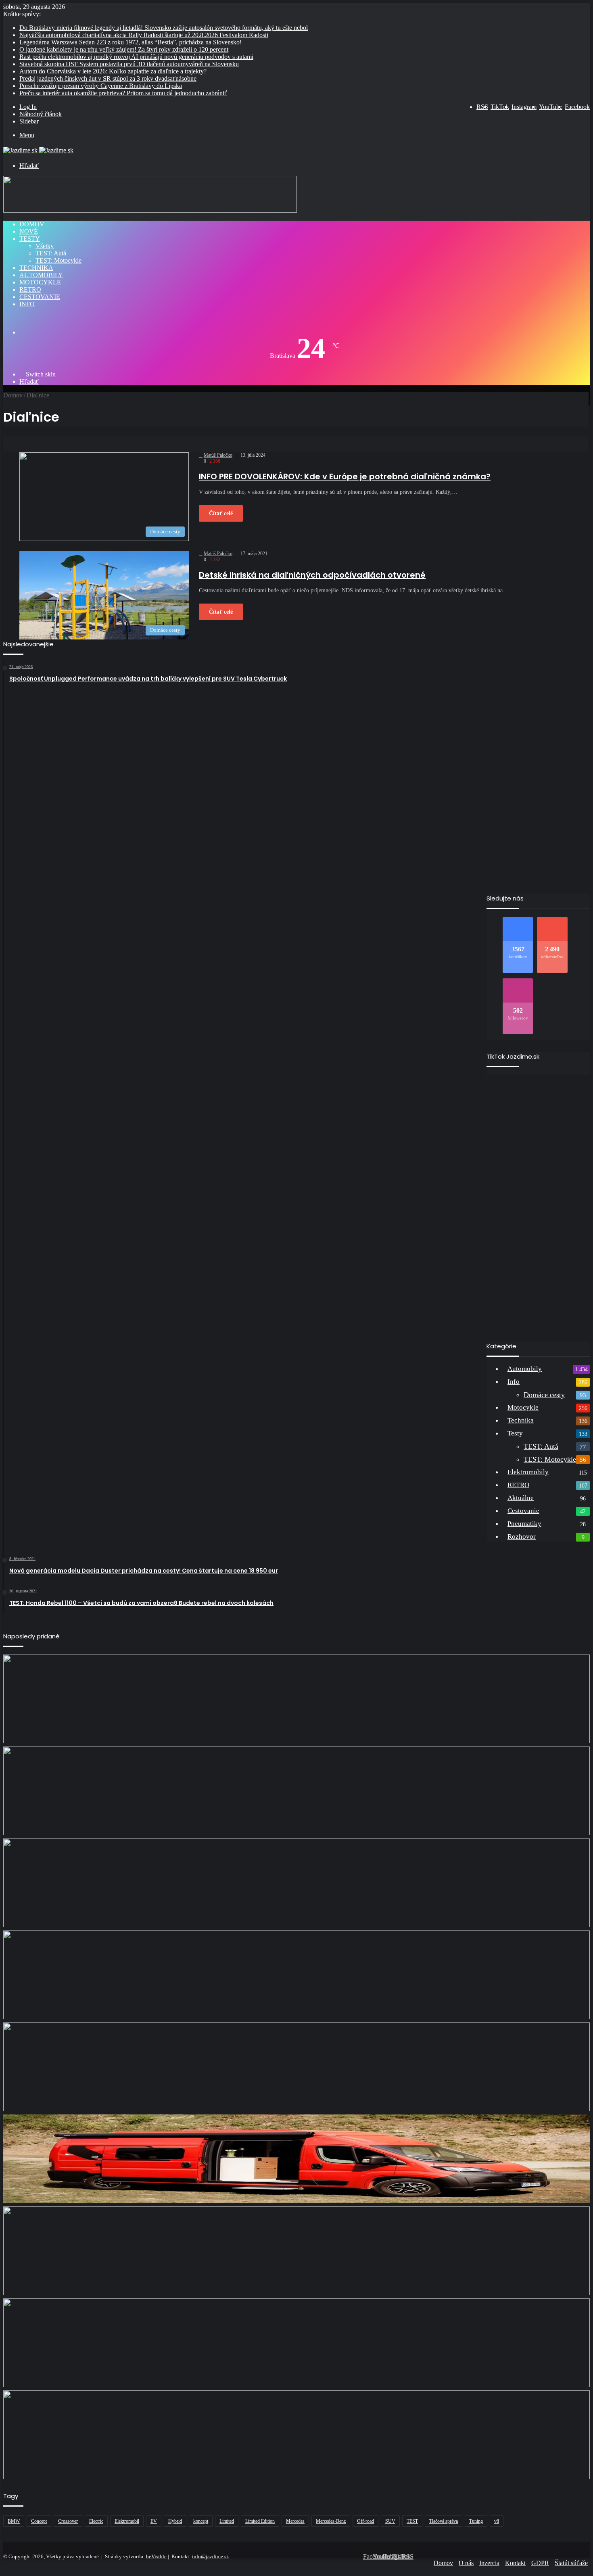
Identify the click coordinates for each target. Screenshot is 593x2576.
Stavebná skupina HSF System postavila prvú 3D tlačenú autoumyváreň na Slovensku (129, 64)
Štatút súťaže (571, 2563)
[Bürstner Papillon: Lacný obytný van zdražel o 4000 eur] (296, 2159)
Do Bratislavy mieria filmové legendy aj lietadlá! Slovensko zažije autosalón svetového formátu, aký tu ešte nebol (164, 28)
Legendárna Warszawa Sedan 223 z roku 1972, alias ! (131, 42)
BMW (14, 2521)
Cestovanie (40, 297)
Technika (36, 268)
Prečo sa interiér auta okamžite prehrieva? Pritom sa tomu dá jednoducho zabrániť (123, 93)
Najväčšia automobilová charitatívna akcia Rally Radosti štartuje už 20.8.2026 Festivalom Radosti (144, 35)
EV (154, 2521)
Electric (96, 2521)
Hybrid (175, 2521)
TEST (412, 2521)
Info (27, 304)
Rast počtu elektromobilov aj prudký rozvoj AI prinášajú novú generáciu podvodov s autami (136, 57)
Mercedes (295, 2521)
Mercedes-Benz (331, 2521)
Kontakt (515, 2563)
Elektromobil (127, 2521)
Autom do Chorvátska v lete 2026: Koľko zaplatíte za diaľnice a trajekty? (113, 71)
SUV (390, 2521)
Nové (29, 231)
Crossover (68, 2521)
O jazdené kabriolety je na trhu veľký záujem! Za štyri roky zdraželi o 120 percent (124, 49)
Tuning (476, 2521)
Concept (39, 2521)
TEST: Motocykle (58, 260)
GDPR (540, 2563)
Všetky (45, 246)
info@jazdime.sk (211, 2556)
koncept (201, 2521)
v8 (497, 2521)
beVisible (156, 2556)
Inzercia (489, 2563)
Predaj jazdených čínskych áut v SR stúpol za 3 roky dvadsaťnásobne (108, 78)
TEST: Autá (51, 253)
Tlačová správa (444, 2521)
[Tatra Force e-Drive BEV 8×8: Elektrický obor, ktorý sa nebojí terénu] (296, 1883)
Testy (30, 239)
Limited (227, 2521)
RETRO (30, 289)
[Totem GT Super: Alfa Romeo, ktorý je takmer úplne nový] (296, 2435)
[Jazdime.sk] (38, 150)
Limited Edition (260, 2521)
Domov (32, 224)
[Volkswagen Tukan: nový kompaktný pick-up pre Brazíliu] (296, 2251)
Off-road (365, 2521)
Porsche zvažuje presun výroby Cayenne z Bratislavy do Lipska (101, 86)
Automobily (41, 275)
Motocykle (40, 282)
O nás (466, 2563)
